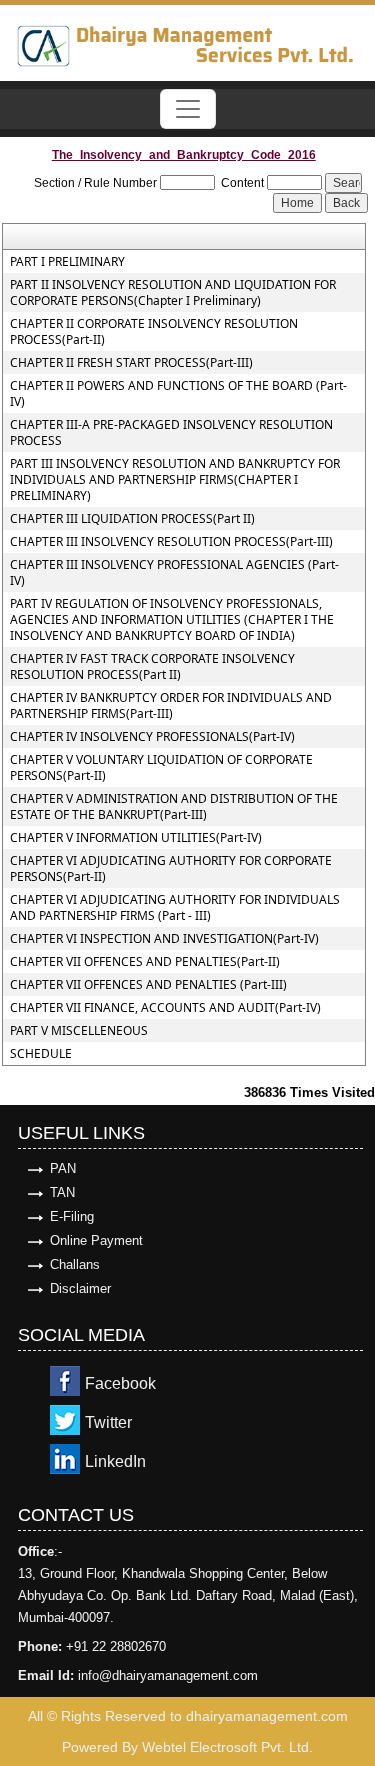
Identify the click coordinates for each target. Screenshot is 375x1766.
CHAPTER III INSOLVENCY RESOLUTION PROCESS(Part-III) (171, 542)
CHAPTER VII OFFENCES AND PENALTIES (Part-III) (148, 985)
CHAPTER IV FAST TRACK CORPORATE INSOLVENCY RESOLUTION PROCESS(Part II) (152, 667)
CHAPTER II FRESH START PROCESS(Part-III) (131, 363)
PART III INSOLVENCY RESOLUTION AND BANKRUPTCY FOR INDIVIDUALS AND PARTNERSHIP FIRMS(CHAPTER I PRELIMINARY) (175, 480)
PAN (63, 1168)
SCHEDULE (41, 1054)
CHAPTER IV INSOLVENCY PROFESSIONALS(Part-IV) (152, 737)
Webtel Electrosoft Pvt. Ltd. (227, 1747)
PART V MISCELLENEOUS (79, 1031)
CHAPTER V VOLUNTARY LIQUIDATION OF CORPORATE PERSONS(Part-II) (161, 768)
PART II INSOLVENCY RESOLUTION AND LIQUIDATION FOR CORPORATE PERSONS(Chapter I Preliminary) (173, 293)
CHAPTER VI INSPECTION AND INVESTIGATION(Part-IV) (164, 939)
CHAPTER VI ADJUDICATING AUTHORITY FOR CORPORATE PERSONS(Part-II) (171, 869)
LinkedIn (115, 1461)
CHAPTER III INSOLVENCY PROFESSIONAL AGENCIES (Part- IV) (174, 573)
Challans (75, 1264)
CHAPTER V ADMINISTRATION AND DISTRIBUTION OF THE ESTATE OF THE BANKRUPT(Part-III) (174, 807)
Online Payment (96, 1240)
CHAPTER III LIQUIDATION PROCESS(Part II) (132, 519)
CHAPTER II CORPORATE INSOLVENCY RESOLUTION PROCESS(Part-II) (154, 332)
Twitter (108, 1422)
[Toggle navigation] (188, 109)
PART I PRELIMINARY (67, 262)
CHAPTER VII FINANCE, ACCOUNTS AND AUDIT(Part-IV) (165, 1008)
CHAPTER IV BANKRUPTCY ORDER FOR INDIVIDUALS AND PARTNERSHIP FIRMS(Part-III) (171, 706)
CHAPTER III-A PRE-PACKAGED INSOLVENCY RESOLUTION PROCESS (171, 433)
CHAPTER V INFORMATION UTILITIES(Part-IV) (136, 838)
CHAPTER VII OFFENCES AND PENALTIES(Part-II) (145, 962)
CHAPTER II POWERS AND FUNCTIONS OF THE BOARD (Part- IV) (178, 394)
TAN (62, 1192)
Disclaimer (80, 1288)
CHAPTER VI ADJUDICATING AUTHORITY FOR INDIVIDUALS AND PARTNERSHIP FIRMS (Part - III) (175, 908)
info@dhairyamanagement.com (168, 1675)
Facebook (120, 1383)
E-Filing (72, 1216)
